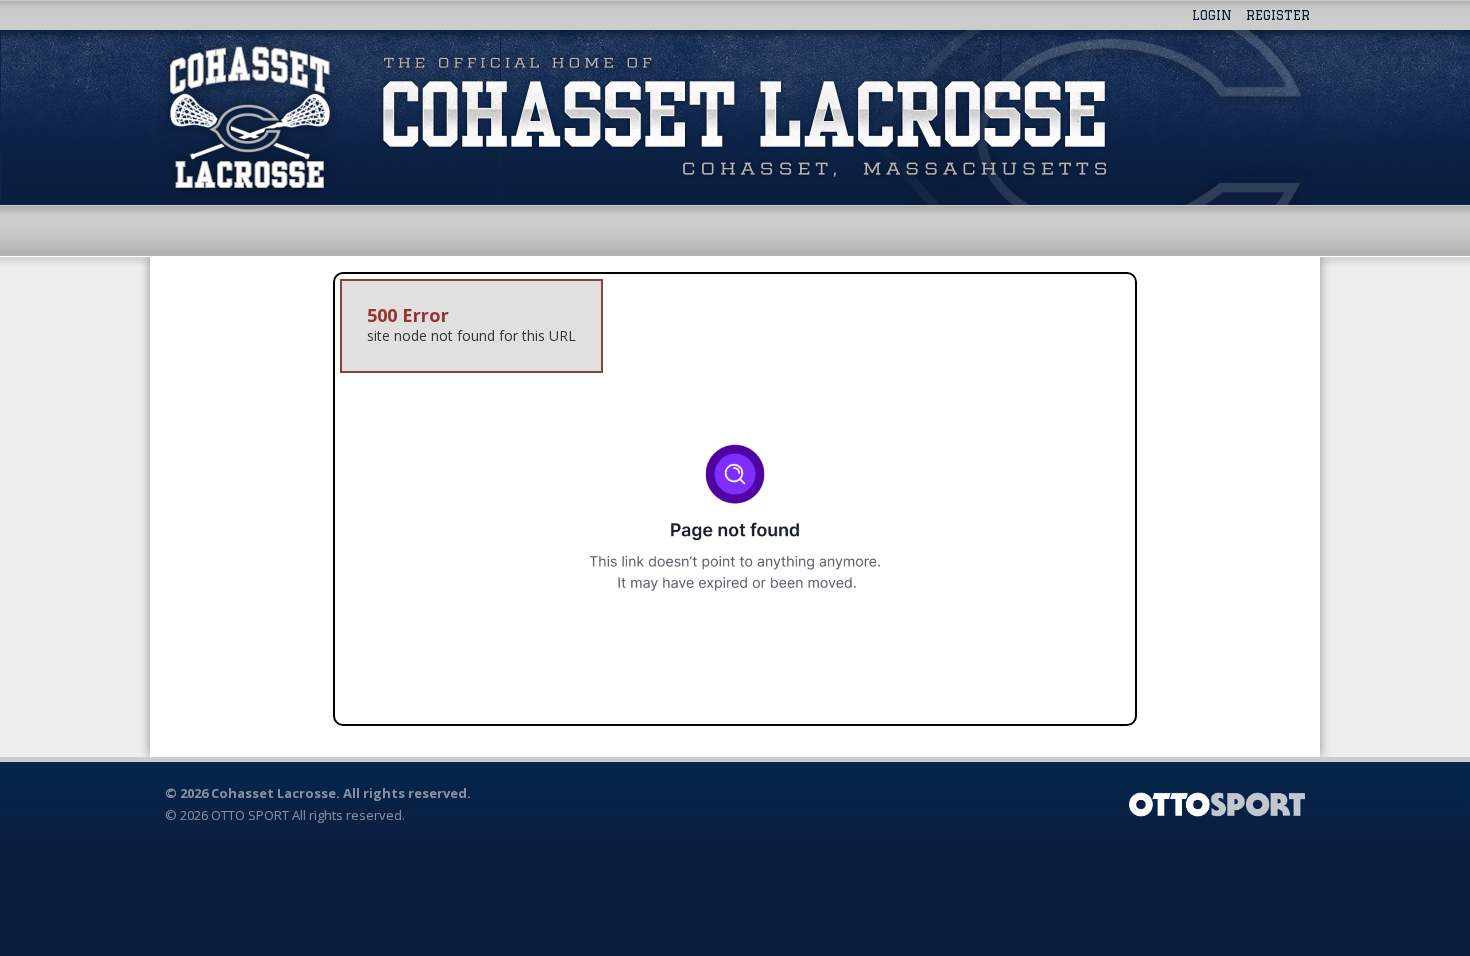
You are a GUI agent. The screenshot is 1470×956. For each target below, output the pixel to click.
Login (1212, 15)
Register (1278, 15)
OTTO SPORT (250, 815)
